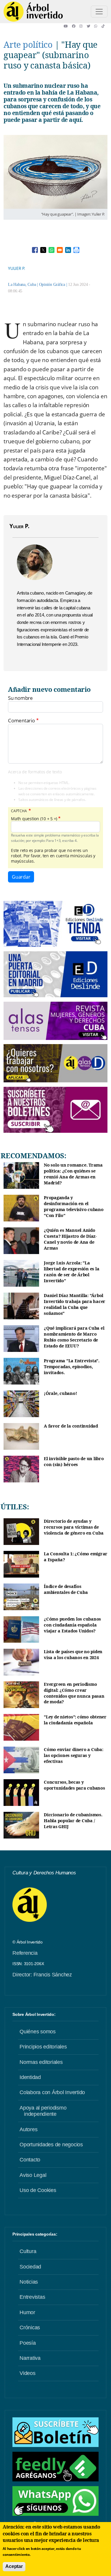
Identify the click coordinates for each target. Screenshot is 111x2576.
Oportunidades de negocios (51, 2145)
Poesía (28, 2343)
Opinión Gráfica (52, 285)
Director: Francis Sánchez (42, 1975)
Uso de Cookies (38, 2190)
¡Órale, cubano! (60, 1393)
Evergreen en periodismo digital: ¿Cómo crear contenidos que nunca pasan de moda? (74, 1693)
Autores (28, 2129)
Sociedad (30, 2267)
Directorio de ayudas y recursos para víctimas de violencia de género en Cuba (74, 1527)
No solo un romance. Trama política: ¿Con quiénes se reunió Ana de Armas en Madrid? (73, 1174)
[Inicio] (33, 12)
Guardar (21, 877)
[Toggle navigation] (99, 12)
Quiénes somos (38, 2032)
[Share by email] (60, 250)
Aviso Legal (33, 2175)
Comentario (21, 721)
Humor (27, 2312)
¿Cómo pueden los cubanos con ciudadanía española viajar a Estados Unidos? (72, 1625)
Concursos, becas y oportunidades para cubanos (74, 1785)
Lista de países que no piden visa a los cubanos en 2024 (73, 1655)
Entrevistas (32, 2297)
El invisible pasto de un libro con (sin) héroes (74, 1461)
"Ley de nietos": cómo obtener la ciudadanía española (75, 1720)
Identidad (30, 2077)
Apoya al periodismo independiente (43, 2111)
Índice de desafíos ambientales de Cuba (66, 1589)
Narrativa (30, 2358)
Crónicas (30, 2328)
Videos (28, 2373)
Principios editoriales (43, 2047)
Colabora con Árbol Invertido (52, 2092)
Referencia (25, 1953)
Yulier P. (17, 268)
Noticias (29, 2282)
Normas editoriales (41, 2062)
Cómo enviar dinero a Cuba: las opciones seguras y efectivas (74, 1755)
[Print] (76, 250)
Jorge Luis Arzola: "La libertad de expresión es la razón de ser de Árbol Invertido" (71, 1272)
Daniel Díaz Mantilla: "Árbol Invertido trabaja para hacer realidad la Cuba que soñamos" (75, 1304)
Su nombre (20, 698)
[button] (68, 26)
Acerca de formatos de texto (35, 772)
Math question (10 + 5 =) (34, 819)
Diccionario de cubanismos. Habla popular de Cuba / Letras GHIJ (73, 1820)
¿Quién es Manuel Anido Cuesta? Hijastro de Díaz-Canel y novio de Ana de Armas (70, 1239)
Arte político (28, 44)
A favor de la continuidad (71, 1426)
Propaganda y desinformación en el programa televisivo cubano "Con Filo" (74, 1206)
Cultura (28, 2251)
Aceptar (14, 2566)
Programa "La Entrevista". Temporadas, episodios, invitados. (72, 1366)
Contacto (30, 2160)
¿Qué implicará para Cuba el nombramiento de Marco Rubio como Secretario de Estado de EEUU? (74, 1337)
